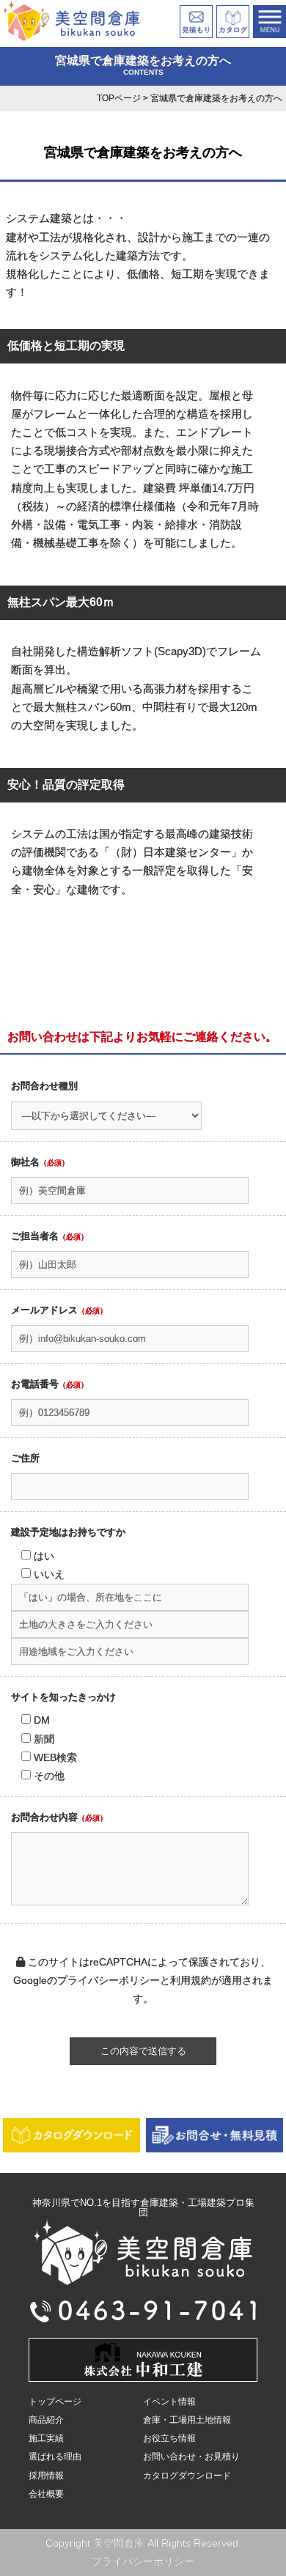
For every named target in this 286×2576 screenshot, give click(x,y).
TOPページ (119, 98)
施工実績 (46, 2438)
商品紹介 (46, 2420)
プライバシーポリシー (109, 1980)
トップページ (55, 2402)
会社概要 (46, 2494)
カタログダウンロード (187, 2476)
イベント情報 (169, 2402)
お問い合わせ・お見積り (191, 2457)
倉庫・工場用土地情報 (187, 2420)
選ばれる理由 (55, 2457)
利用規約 (191, 1980)
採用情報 (46, 2476)
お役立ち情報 (169, 2438)
